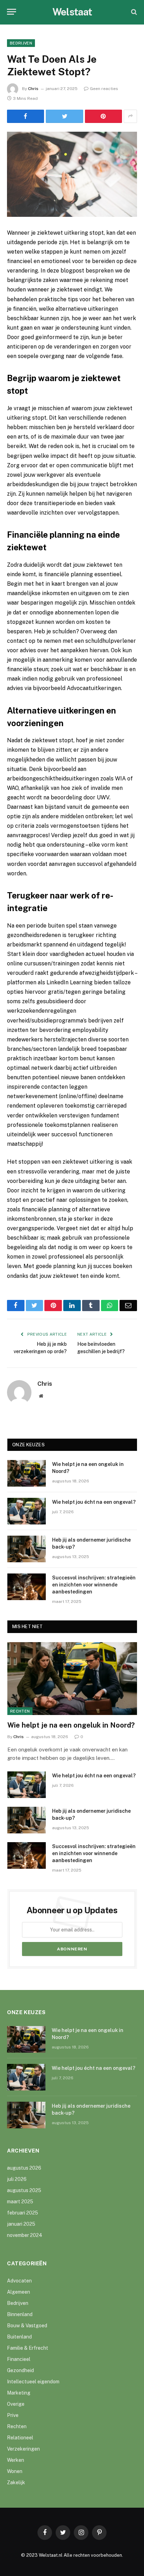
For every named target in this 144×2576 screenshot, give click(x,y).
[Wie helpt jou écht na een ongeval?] (27, 1511)
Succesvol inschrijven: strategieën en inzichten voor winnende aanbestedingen (94, 1585)
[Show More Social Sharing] (130, 116)
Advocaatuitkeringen (94, 688)
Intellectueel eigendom (33, 2382)
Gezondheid (20, 2370)
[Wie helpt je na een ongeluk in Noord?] (27, 1473)
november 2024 (25, 2235)
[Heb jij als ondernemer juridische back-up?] (27, 1549)
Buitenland (19, 2337)
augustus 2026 (24, 2168)
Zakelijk (16, 2482)
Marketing (19, 2393)
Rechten (20, 1711)
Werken (16, 2460)
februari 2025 (23, 2213)
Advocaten (19, 2281)
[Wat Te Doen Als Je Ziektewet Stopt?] (72, 174)
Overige (16, 2404)
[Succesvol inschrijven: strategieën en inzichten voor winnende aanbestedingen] (27, 1587)
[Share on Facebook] (26, 116)
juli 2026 (17, 2179)
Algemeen (19, 2292)
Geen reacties (104, 89)
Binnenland (20, 2314)
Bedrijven (21, 43)
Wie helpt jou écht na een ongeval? (94, 1502)
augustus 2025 (24, 2190)
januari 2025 (21, 2224)
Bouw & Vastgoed (27, 2326)
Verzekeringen (23, 2449)
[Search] (133, 12)
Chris (33, 89)
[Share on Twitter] (64, 116)
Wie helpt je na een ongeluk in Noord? (71, 1725)
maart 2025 (20, 2202)
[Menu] (12, 12)
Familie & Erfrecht (28, 2348)
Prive (13, 2415)
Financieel (19, 2359)
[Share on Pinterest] (103, 116)
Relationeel (20, 2438)
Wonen (15, 2471)
